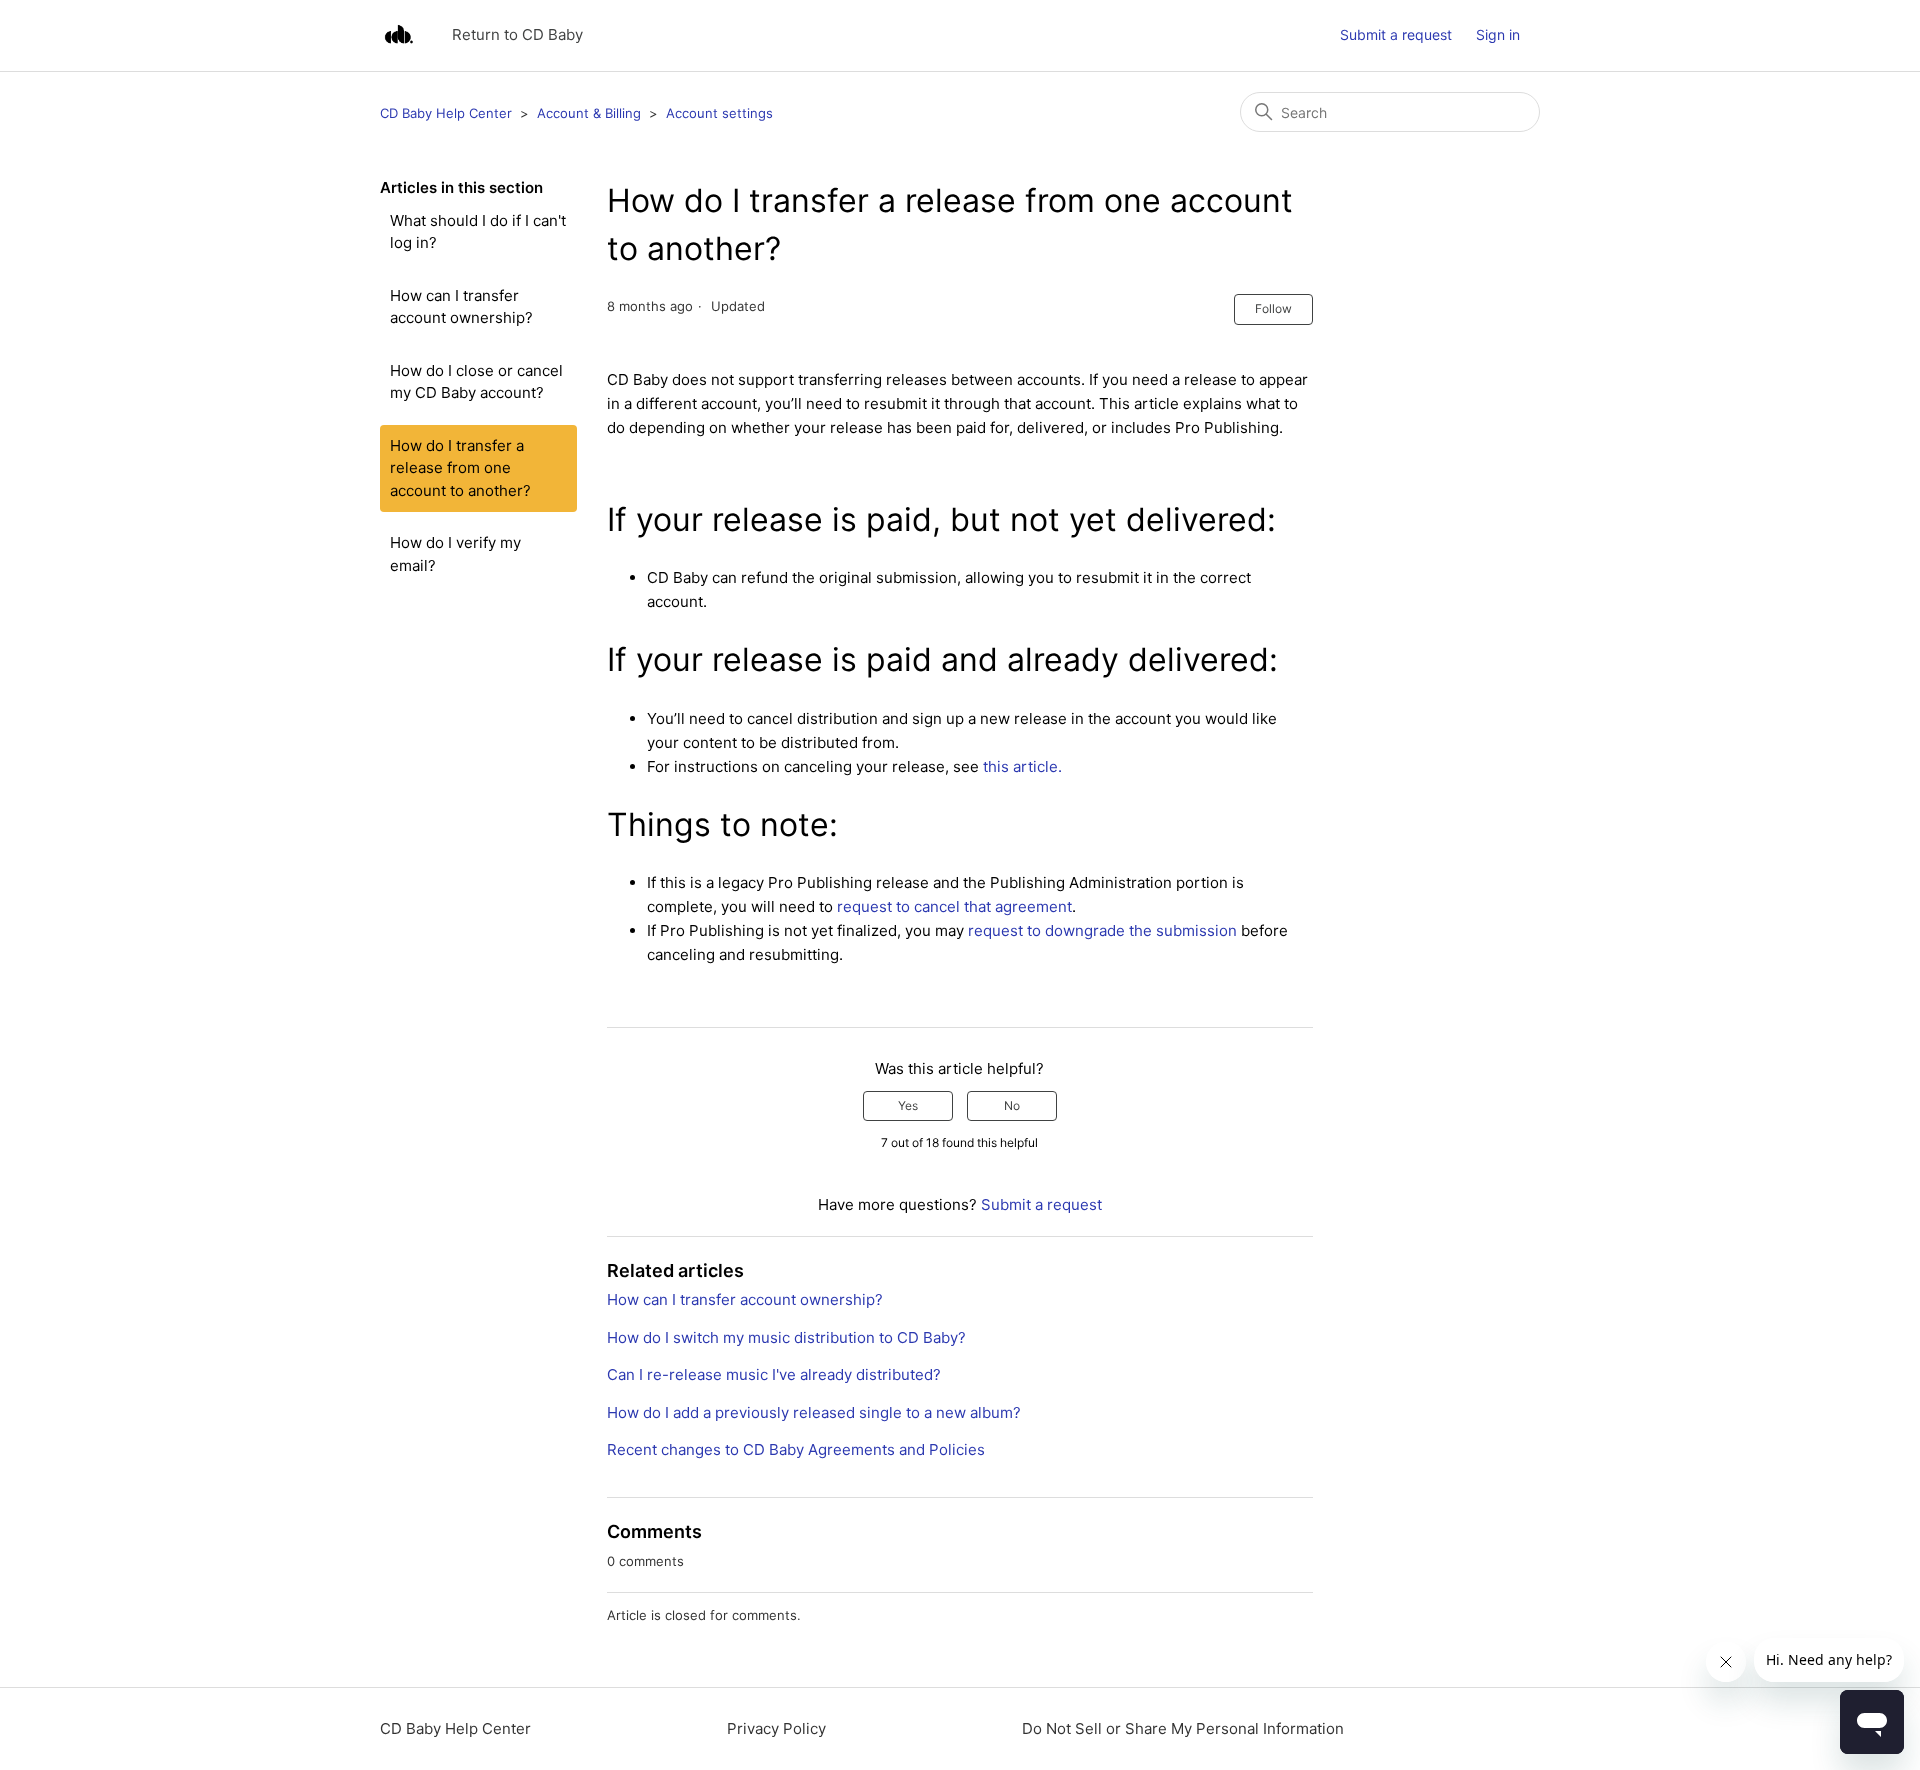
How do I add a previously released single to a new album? (814, 1412)
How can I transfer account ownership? (461, 307)
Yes (908, 1105)
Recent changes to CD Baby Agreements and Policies (796, 1449)
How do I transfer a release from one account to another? (460, 468)
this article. (1022, 766)
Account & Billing (589, 113)
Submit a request (1396, 34)
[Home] (398, 35)
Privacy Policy (776, 1728)
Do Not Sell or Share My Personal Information (1183, 1728)
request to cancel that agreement (952, 906)
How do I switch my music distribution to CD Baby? (786, 1337)
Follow (1273, 308)
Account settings (719, 113)
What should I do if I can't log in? (478, 232)
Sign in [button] (1498, 34)
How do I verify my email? (455, 554)
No (1012, 1105)
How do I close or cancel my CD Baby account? (476, 382)
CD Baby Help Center (446, 113)
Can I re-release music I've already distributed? (774, 1374)
